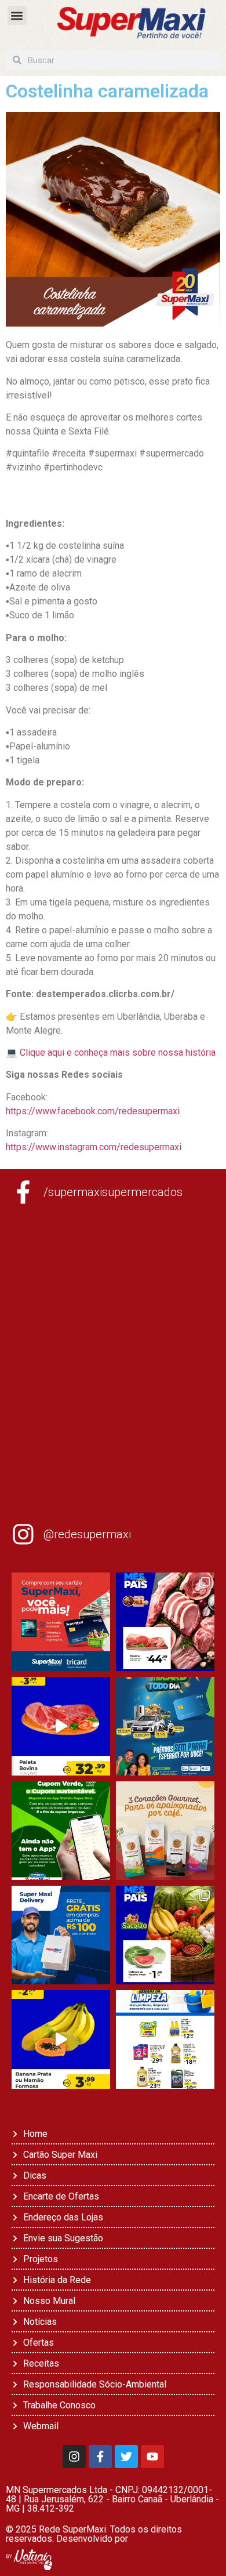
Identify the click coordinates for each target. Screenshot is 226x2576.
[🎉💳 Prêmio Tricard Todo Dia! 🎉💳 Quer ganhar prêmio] (165, 1726)
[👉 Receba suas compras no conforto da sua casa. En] (61, 1935)
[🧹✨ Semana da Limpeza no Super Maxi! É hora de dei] (165, 2039)
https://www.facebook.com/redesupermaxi (93, 1111)
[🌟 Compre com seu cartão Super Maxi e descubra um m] (61, 1622)
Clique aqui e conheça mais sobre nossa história (118, 1052)
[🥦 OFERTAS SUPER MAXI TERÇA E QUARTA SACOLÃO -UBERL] (165, 1935)
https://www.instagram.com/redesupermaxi (94, 1147)
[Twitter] (126, 2457)
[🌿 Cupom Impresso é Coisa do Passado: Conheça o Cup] (61, 1831)
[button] (17, 15)
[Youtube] (152, 2457)
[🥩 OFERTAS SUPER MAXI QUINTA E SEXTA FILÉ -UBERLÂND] (165, 1622)
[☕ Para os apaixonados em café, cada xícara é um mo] (165, 1831)
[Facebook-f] (100, 2457)
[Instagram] (74, 2457)
